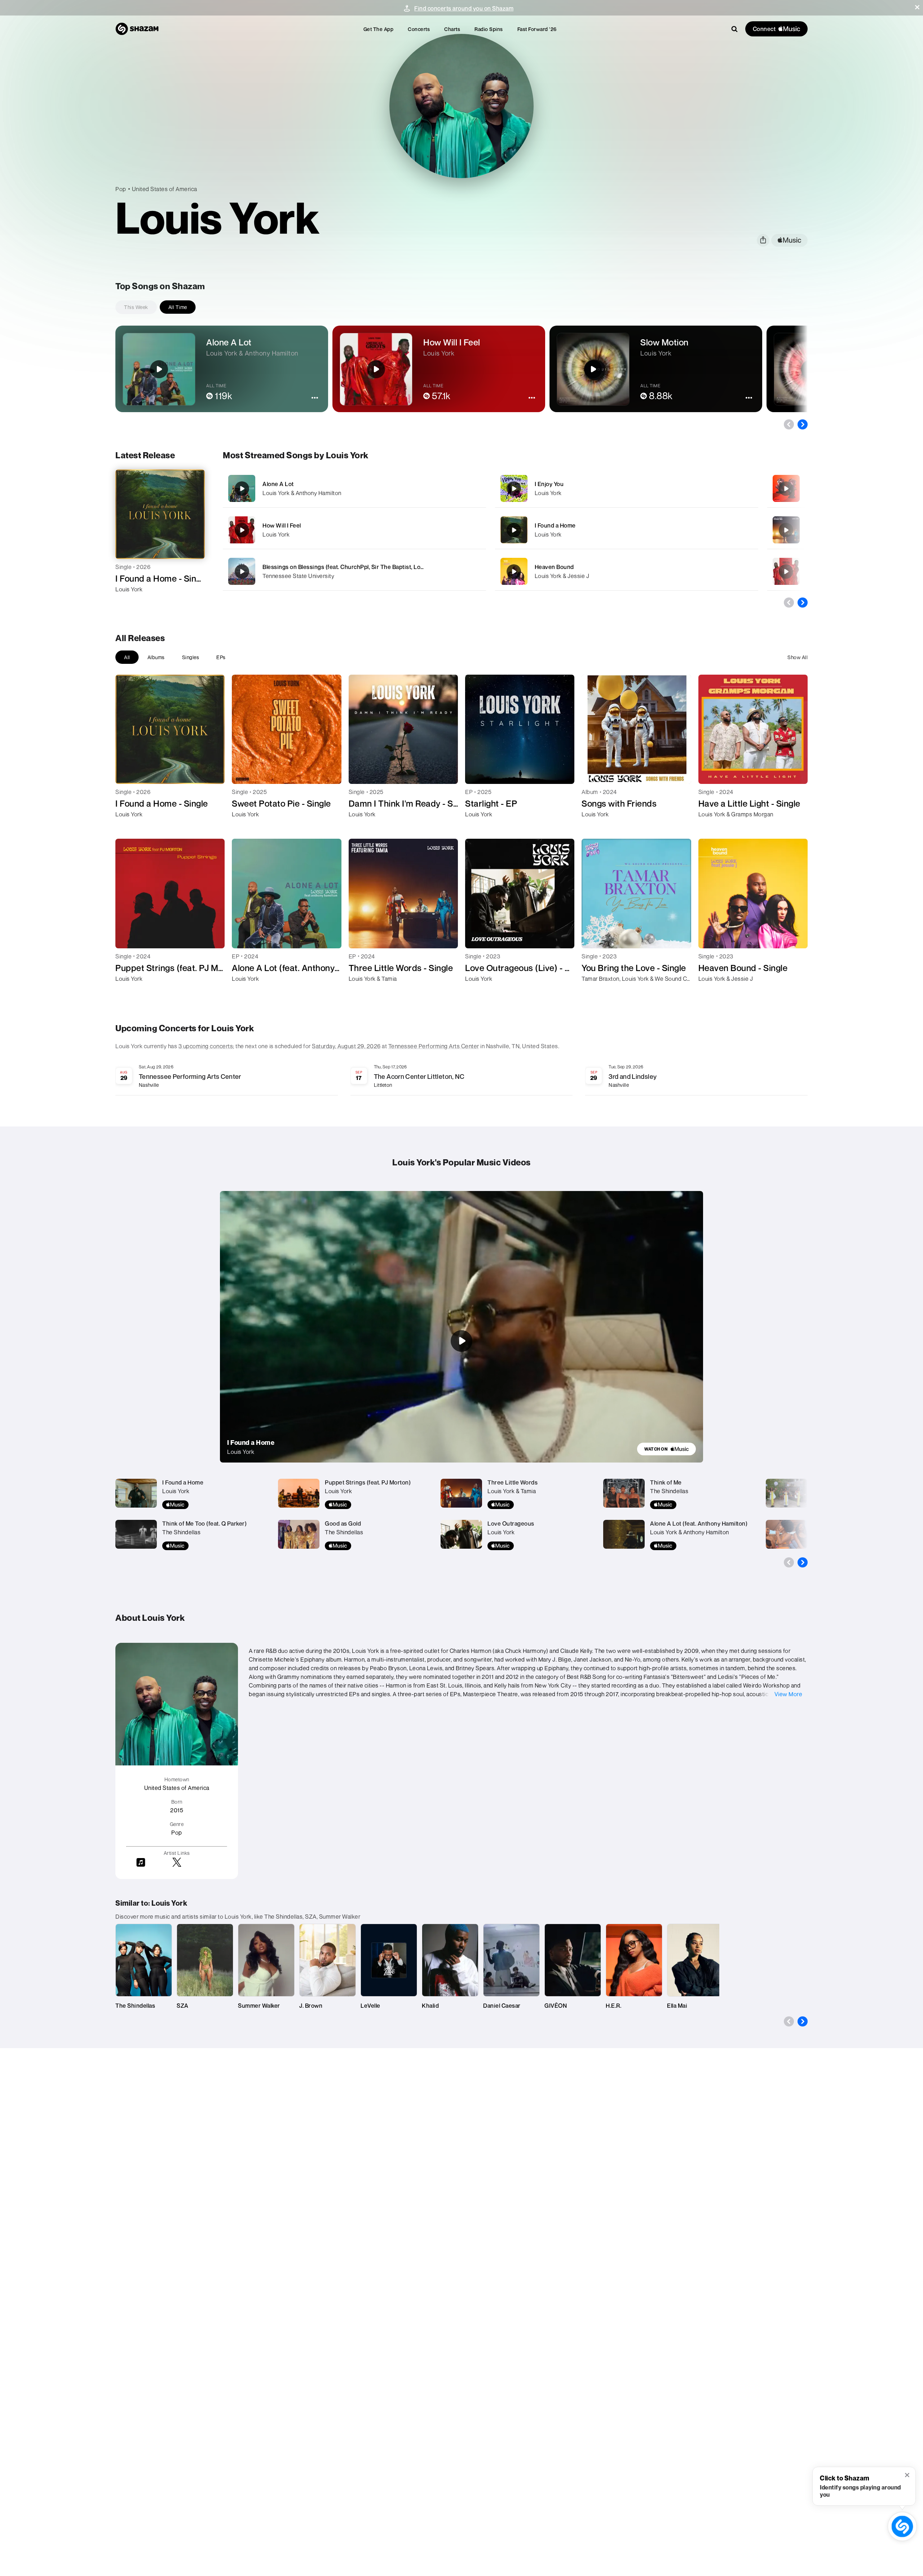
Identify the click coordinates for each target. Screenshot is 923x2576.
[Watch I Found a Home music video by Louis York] (461, 1341)
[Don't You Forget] (786, 489)
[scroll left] (789, 424)
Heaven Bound (554, 567)
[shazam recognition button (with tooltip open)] (902, 2526)
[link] (666, 1449)
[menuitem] (379, 29)
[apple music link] (789, 240)
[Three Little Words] (786, 530)
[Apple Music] (129, 602)
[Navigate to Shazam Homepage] (137, 29)
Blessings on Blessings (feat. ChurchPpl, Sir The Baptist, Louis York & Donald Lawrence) (380, 567)
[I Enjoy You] (627, 488)
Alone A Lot (278, 484)
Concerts (419, 29)
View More (789, 1694)
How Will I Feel (282, 525)
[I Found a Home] (627, 530)
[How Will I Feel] (354, 530)
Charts (452, 29)
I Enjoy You (549, 484)
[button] (917, 7)
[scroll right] (803, 424)
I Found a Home (555, 525)
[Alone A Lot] (354, 488)
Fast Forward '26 (537, 29)
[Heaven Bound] (627, 571)
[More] (457, 489)
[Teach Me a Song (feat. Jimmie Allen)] (786, 572)
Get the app (379, 29)
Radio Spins (489, 29)
